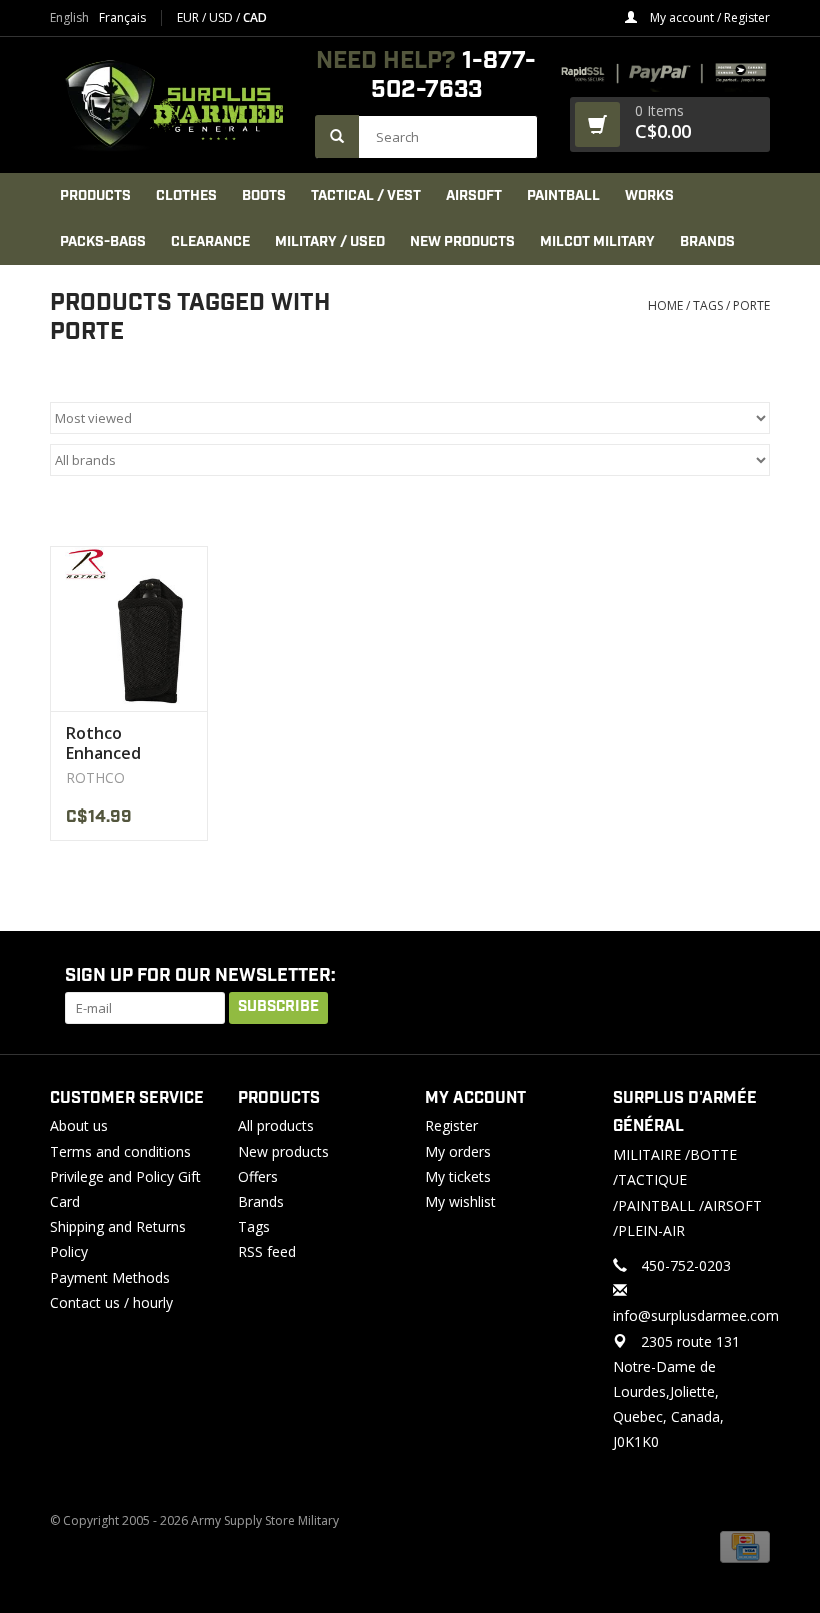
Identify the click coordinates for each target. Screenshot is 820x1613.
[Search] (337, 136)
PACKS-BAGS (103, 242)
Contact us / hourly (111, 1302)
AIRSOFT (474, 196)
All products (276, 1125)
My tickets (458, 1176)
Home (665, 305)
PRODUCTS (95, 196)
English (69, 18)
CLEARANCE (210, 242)
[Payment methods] (745, 1545)
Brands (707, 242)
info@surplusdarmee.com (696, 1315)
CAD (255, 17)
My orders (458, 1151)
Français (122, 18)
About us (79, 1125)
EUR (189, 17)
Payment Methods (110, 1277)
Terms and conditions (120, 1151)
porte (751, 305)
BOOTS (264, 196)
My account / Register (708, 17)
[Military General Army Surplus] (172, 105)
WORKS (649, 196)
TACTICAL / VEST (366, 196)
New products (283, 1151)
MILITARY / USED (330, 242)
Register (451, 1125)
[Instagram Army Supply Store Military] (739, 977)
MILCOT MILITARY (597, 242)
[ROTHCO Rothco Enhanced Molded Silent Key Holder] (129, 628)
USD (222, 17)
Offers (258, 1176)
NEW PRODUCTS (462, 242)
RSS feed (267, 1251)
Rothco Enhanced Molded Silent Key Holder (119, 743)
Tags (708, 305)
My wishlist (460, 1201)
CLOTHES (186, 196)
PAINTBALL (563, 196)
